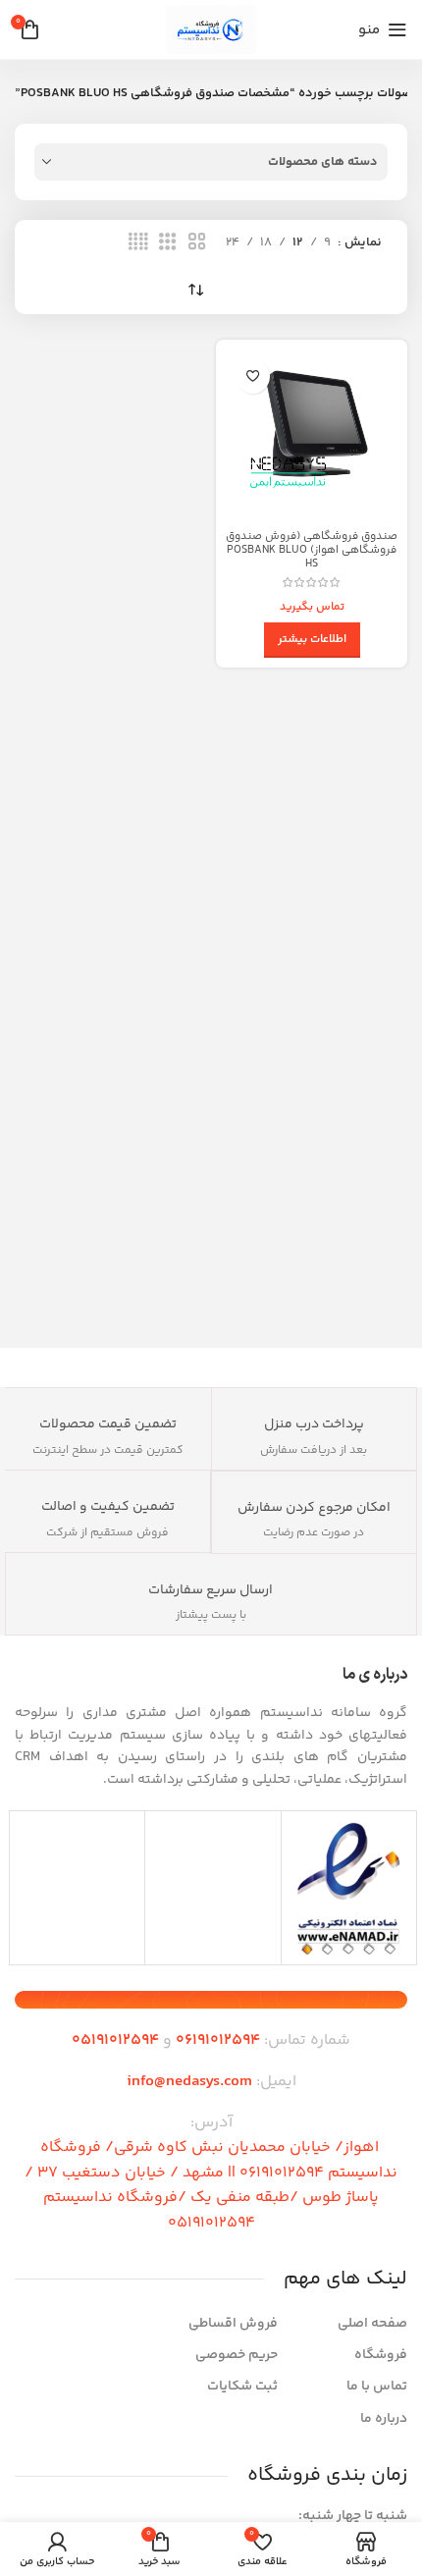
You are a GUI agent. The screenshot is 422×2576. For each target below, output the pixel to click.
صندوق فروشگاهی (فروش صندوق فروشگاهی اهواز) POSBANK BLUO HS (312, 550)
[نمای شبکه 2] (197, 242)
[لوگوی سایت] (211, 29)
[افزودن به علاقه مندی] (253, 376)
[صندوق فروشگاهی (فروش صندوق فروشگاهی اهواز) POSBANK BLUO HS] (312, 435)
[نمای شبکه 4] (138, 242)
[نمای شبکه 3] (168, 242)
